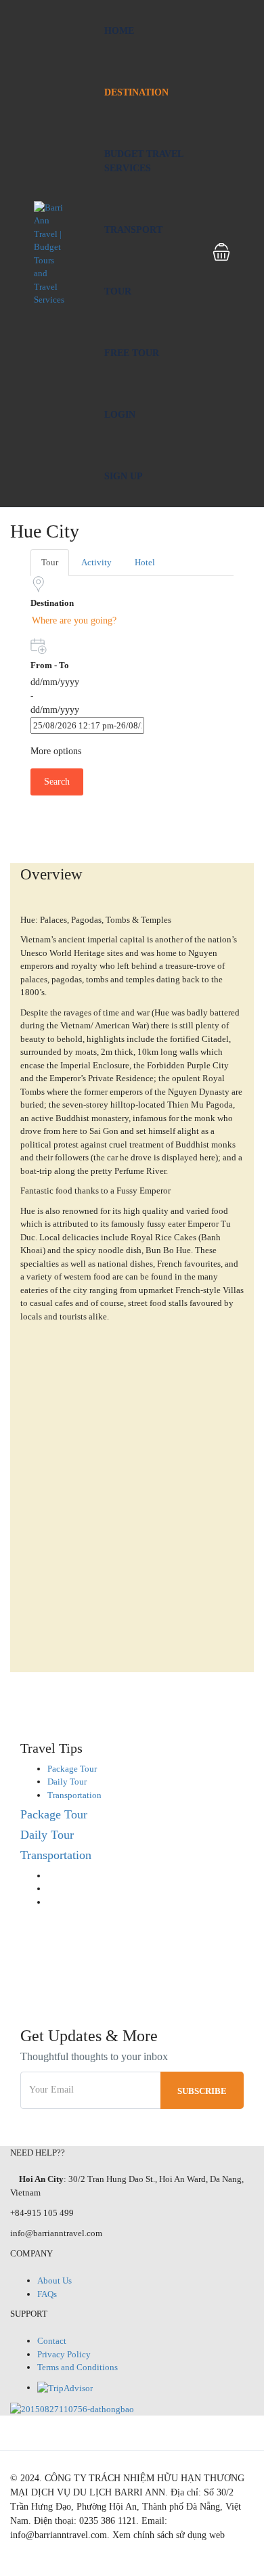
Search (57, 782)
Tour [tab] (50, 562)
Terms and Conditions (78, 2367)
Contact (52, 2341)
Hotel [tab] (145, 562)
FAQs (47, 2294)
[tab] (72, 1769)
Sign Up (124, 476)
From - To (50, 665)
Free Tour (132, 353)
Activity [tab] (96, 562)
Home (119, 31)
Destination (136, 92)
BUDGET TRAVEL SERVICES (144, 161)
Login (120, 415)
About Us (54, 2280)
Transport (133, 230)
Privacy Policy (64, 2354)
